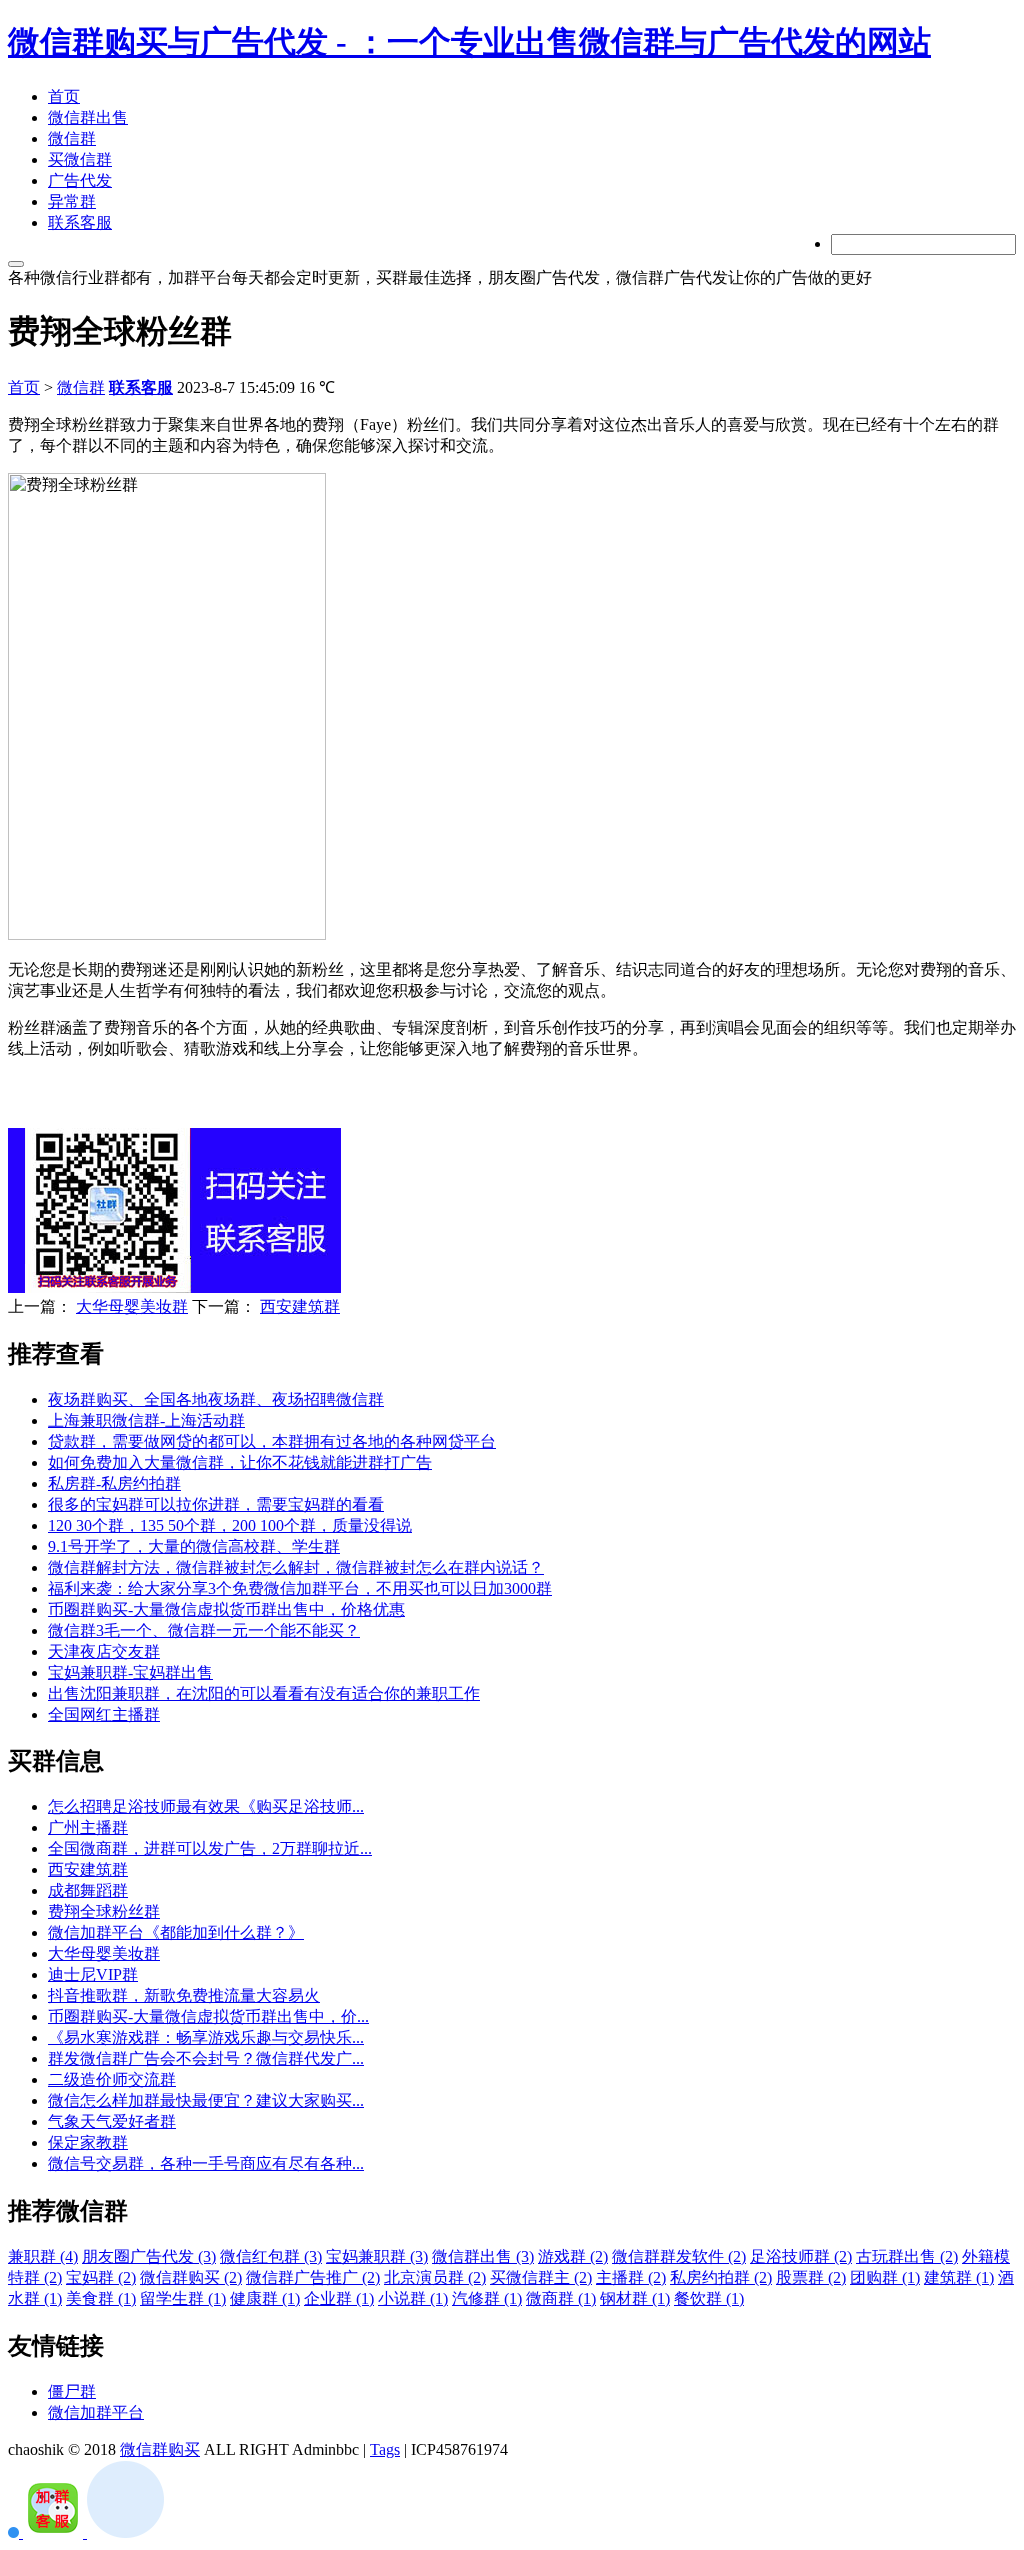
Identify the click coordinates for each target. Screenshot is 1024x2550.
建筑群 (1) (959, 2277)
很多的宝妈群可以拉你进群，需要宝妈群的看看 (216, 1504)
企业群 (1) (339, 2298)
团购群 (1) (885, 2277)
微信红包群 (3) (271, 2256)
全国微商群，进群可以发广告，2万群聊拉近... (210, 1848)
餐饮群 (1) (709, 2298)
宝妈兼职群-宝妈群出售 (130, 1672)
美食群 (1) (101, 2298)
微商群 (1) (561, 2298)
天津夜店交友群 (104, 1651)
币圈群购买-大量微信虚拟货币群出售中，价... (208, 2016)
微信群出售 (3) (483, 2256)
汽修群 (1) (487, 2298)
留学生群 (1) (183, 2298)
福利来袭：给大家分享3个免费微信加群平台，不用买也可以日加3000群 (300, 1588)
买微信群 (80, 159)
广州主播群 (88, 1827)
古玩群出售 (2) (907, 2256)
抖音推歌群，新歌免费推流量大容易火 (184, 1995)
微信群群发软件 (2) (679, 2256)
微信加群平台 (96, 2412)
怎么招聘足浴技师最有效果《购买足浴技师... (206, 1806)
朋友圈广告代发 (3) (149, 2256)
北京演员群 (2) (435, 2277)
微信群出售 (88, 117)
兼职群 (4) (43, 2256)
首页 (64, 96)
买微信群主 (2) (541, 2277)
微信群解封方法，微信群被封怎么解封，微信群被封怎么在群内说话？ (296, 1567)
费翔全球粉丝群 (104, 1911)
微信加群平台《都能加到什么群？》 (176, 1932)
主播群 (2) (631, 2277)
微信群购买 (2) (191, 2277)
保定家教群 (88, 2142)
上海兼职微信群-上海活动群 (146, 1420)
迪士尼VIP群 (93, 1974)
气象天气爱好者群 (112, 2121)
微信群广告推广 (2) (313, 2277)
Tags (385, 2449)
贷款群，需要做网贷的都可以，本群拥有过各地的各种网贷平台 (272, 1441)
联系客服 (80, 222)
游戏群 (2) (573, 2256)
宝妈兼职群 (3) (377, 2256)
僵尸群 (72, 2391)
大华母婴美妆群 (132, 1306)
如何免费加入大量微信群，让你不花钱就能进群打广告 (240, 1462)
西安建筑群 (300, 1306)
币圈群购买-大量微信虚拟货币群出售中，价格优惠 (226, 1609)
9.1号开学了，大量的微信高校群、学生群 (194, 1546)
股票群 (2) (811, 2277)
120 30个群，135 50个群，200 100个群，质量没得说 (230, 1525)
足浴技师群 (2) (801, 2256)
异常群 (72, 201)
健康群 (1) (265, 2298)
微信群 (72, 138)
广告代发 (80, 180)
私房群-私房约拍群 (114, 1483)
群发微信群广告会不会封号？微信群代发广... (206, 2058)
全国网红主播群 (104, 1714)
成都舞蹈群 (88, 1890)
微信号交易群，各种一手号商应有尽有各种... (206, 2163)
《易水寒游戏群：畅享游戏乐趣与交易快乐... (206, 2037)
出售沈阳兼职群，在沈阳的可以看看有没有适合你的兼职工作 (264, 1693)
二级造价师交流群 (112, 2079)
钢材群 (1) (635, 2298)
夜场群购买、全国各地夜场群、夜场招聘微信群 (216, 1399)
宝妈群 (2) (101, 2277)
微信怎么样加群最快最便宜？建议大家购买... (206, 2100)
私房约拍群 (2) (721, 2277)
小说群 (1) (413, 2298)
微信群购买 (160, 2449)
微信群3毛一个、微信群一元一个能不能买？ (204, 1630)
